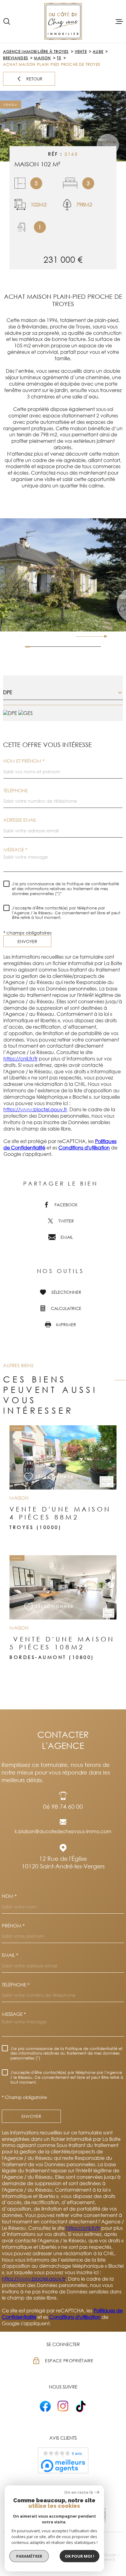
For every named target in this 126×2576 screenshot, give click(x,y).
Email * (10, 1955)
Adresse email (20, 820)
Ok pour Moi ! (80, 2556)
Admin (107, 2559)
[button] (103, 636)
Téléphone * (16, 1985)
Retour (34, 79)
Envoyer (27, 941)
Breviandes (16, 58)
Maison (42, 58)
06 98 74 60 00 (63, 1806)
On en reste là (79, 2492)
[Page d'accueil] (63, 21)
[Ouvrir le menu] (119, 21)
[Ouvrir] (7, 21)
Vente (81, 52)
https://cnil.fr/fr (20, 1059)
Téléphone (16, 791)
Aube (98, 52)
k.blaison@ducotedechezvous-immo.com (63, 1831)
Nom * (9, 1896)
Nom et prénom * (24, 761)
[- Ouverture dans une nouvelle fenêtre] (45, 2406)
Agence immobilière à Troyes (36, 52)
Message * (15, 850)
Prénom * (13, 1926)
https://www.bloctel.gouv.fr (35, 1109)
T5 (59, 58)
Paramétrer (29, 2556)
